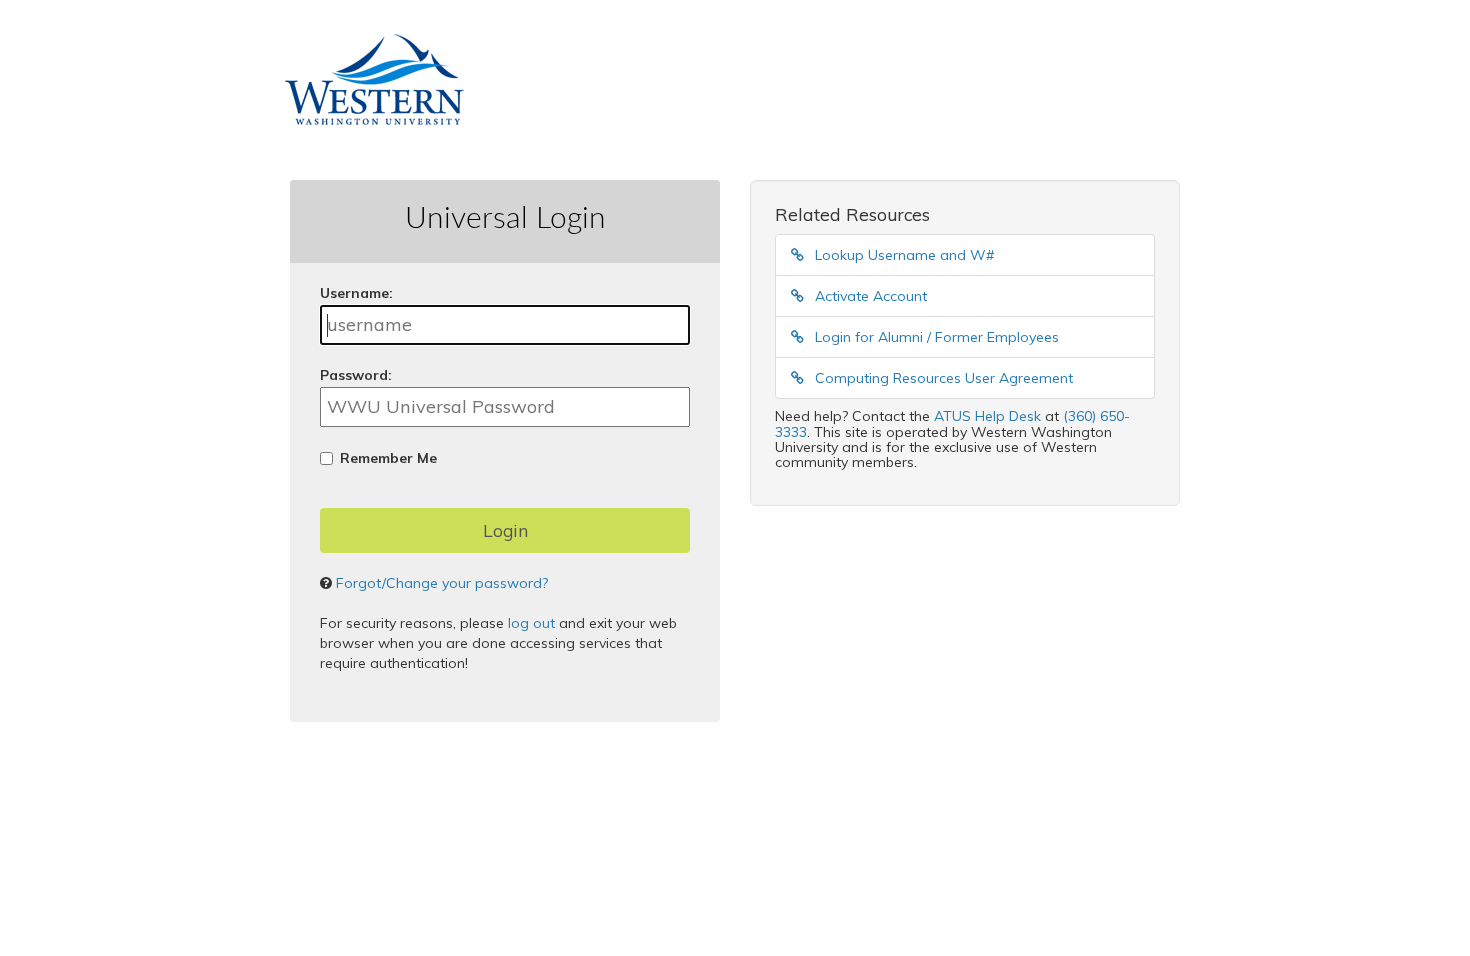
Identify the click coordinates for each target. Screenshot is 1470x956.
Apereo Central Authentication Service (607, 812)
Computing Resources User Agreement (942, 378)
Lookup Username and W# (902, 255)
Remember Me (388, 458)
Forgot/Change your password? (442, 583)
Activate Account (869, 296)
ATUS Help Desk (987, 416)
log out (531, 623)
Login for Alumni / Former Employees (935, 337)
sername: (356, 293)
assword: (356, 375)
